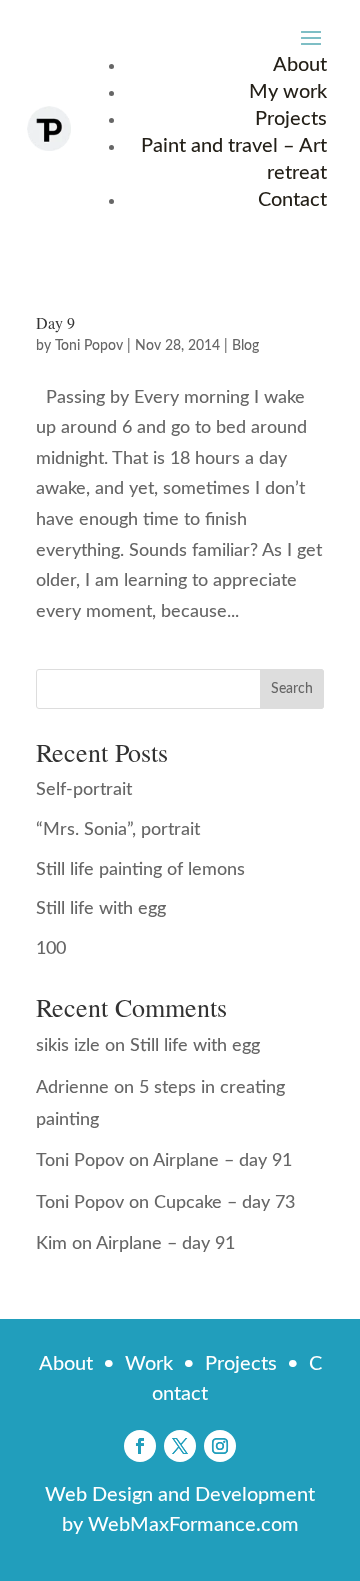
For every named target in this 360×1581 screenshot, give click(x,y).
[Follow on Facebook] (140, 1446)
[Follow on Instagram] (220, 1446)
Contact (292, 200)
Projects (291, 119)
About (300, 65)
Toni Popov (89, 346)
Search (292, 689)
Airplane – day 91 (222, 1161)
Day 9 (55, 322)
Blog (245, 346)
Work (149, 1364)
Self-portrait (84, 790)
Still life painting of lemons (140, 870)
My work (288, 92)
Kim (51, 1244)
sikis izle (68, 1046)
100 (51, 949)
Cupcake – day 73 (224, 1203)
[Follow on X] (180, 1446)
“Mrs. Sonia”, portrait (118, 830)
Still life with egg (101, 909)
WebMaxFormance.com (193, 1525)
